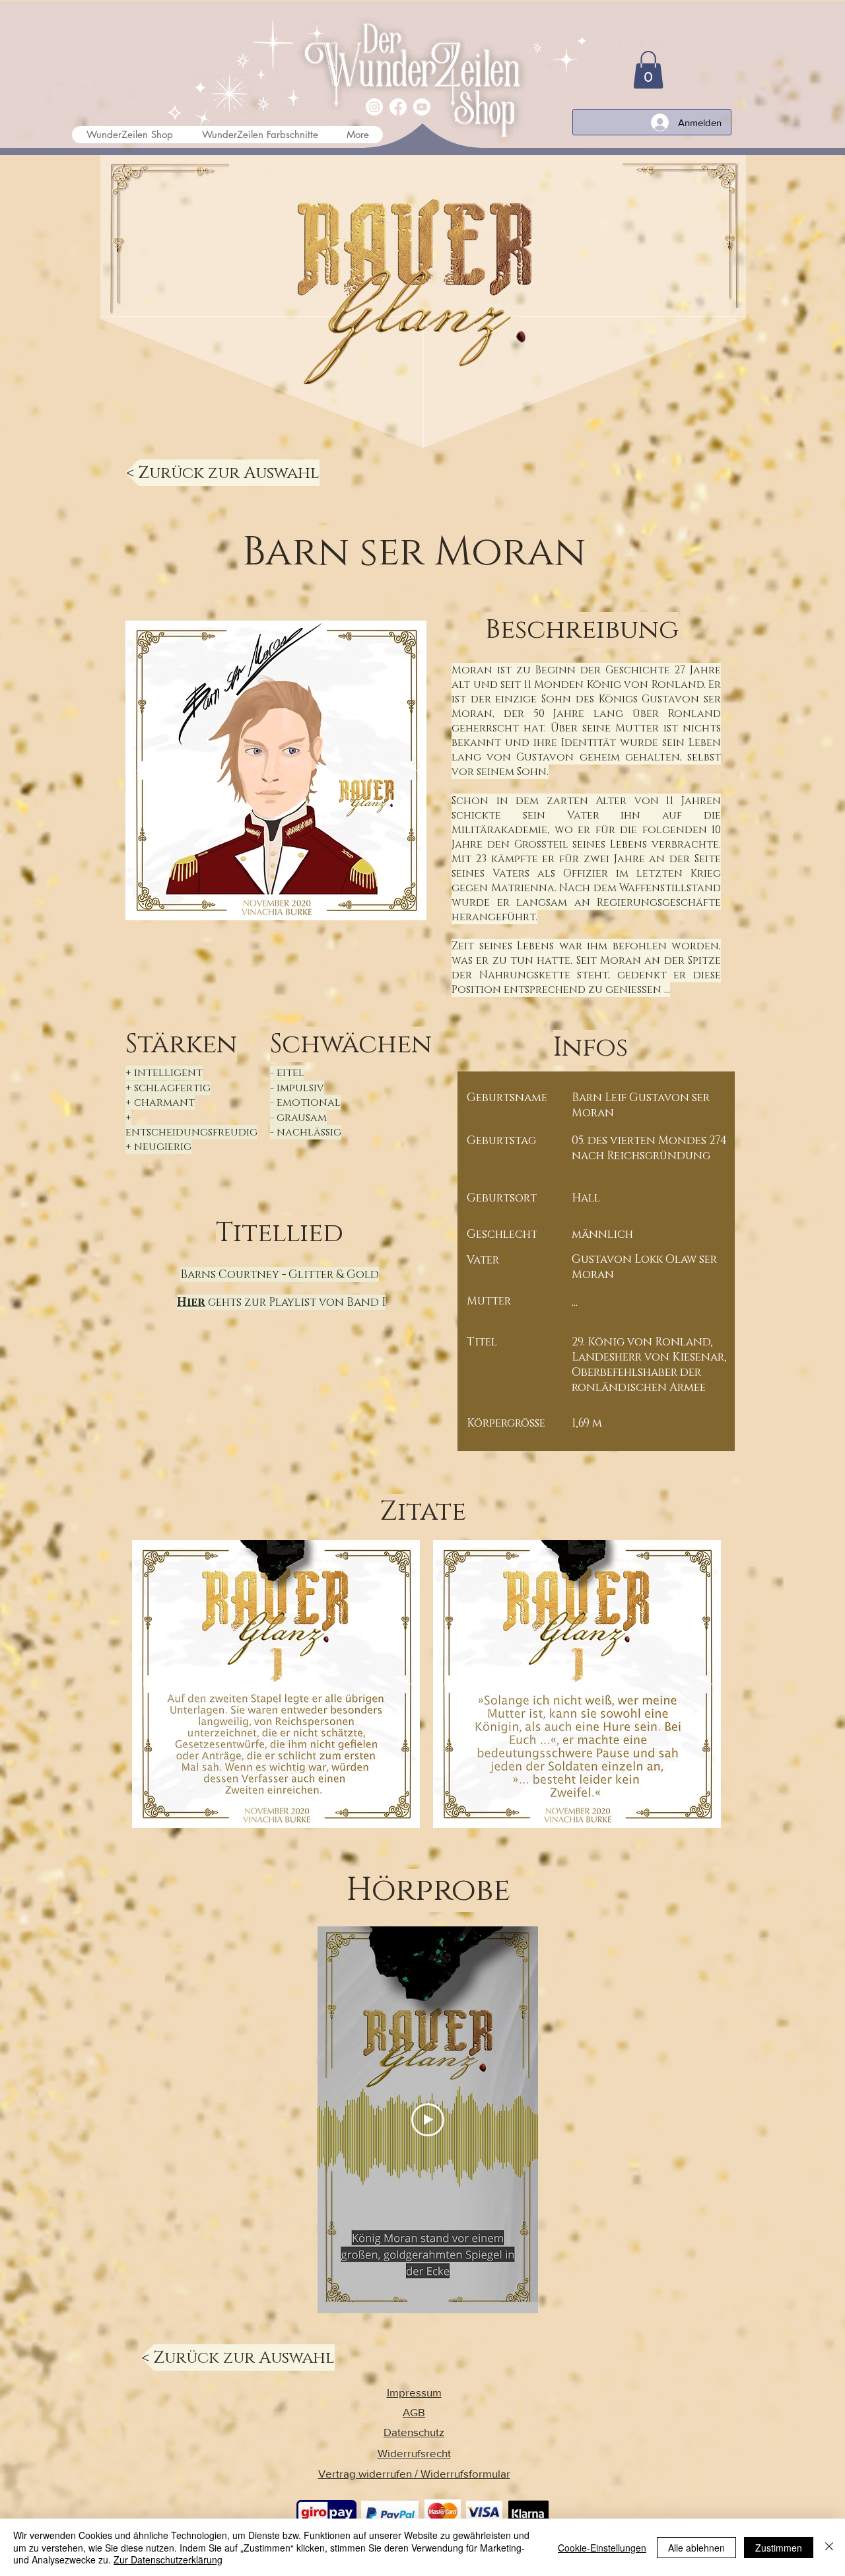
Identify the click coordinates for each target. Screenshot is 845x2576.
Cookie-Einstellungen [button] (602, 2548)
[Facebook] (398, 107)
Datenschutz (414, 2432)
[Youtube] (422, 107)
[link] (648, 70)
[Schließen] (829, 2547)
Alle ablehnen (696, 2548)
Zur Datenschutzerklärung (168, 2559)
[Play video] (428, 2120)
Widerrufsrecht (414, 2453)
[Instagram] (374, 107)
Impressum (414, 2392)
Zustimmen (779, 2548)
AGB (414, 2412)
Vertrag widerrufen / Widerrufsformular (414, 2473)
